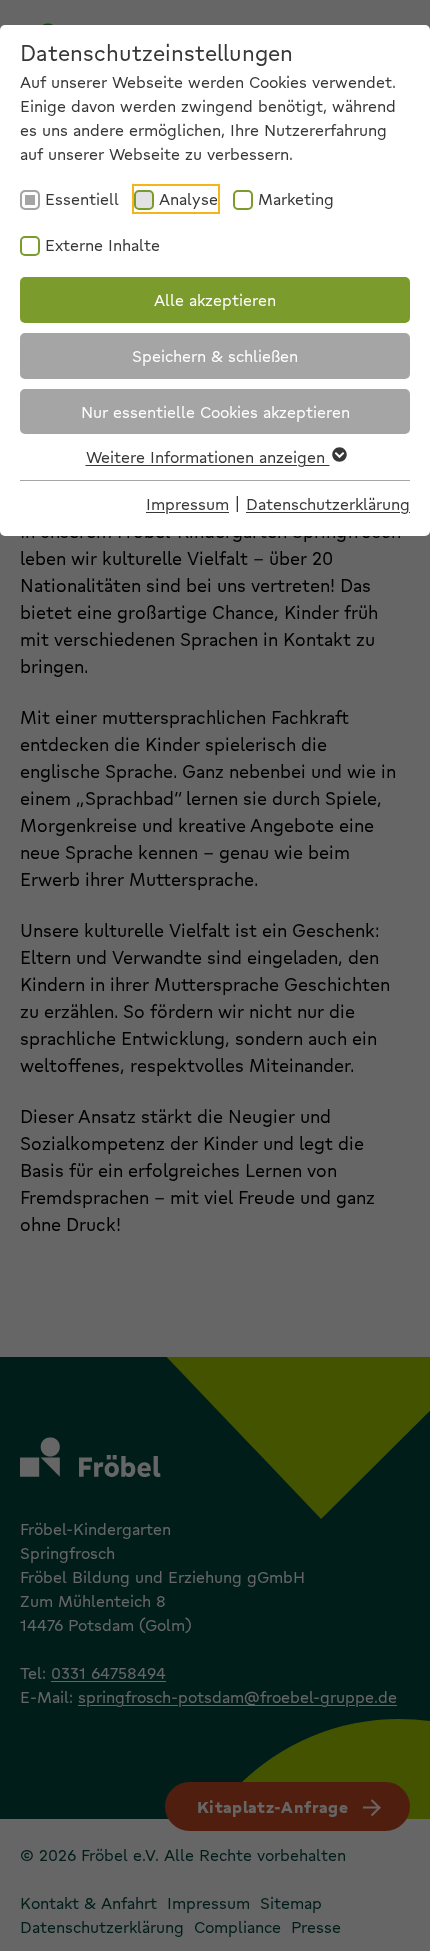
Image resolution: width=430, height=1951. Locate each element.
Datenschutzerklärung (328, 503)
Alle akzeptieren (215, 299)
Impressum (187, 503)
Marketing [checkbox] (296, 198)
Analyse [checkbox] (188, 198)
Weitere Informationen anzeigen (208, 456)
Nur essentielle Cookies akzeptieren (215, 411)
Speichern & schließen (215, 355)
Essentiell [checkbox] (82, 198)
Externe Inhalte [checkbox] (102, 244)
